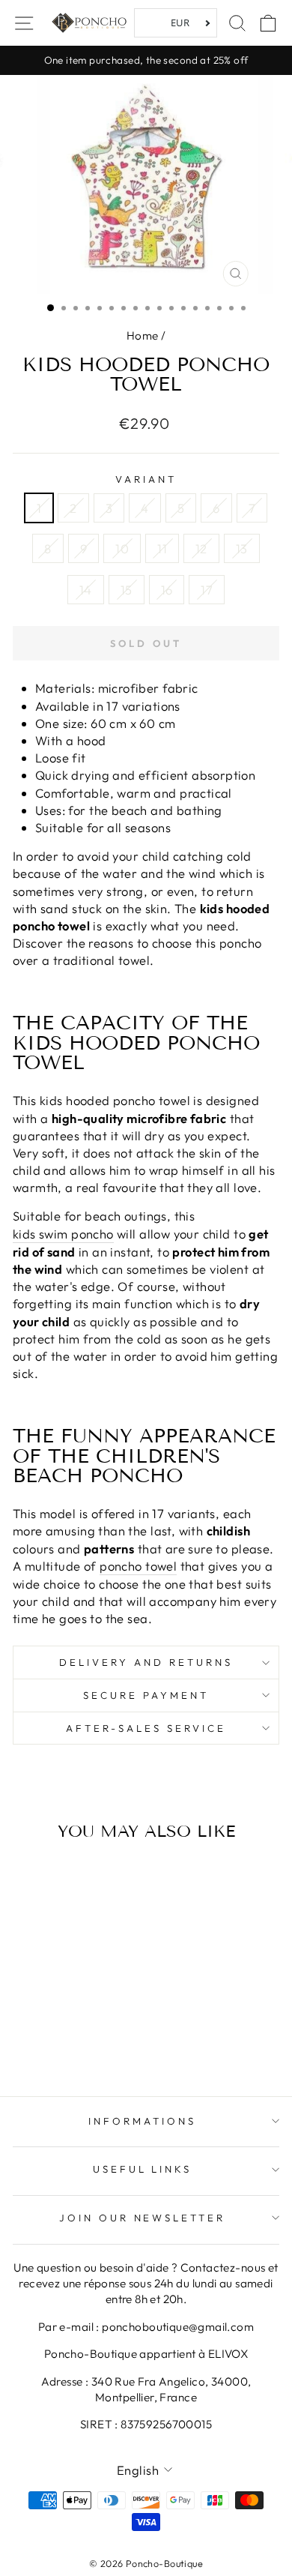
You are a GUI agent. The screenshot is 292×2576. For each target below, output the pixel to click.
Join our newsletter (143, 2218)
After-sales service (146, 1728)
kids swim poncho (63, 1234)
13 (242, 548)
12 (201, 548)
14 (86, 590)
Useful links (143, 2169)
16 (167, 590)
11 (162, 548)
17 (207, 590)
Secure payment (146, 1695)
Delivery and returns (146, 1662)
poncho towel (138, 1566)
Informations (142, 2121)
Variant (146, 479)
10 (122, 548)
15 (127, 590)
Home (143, 335)
